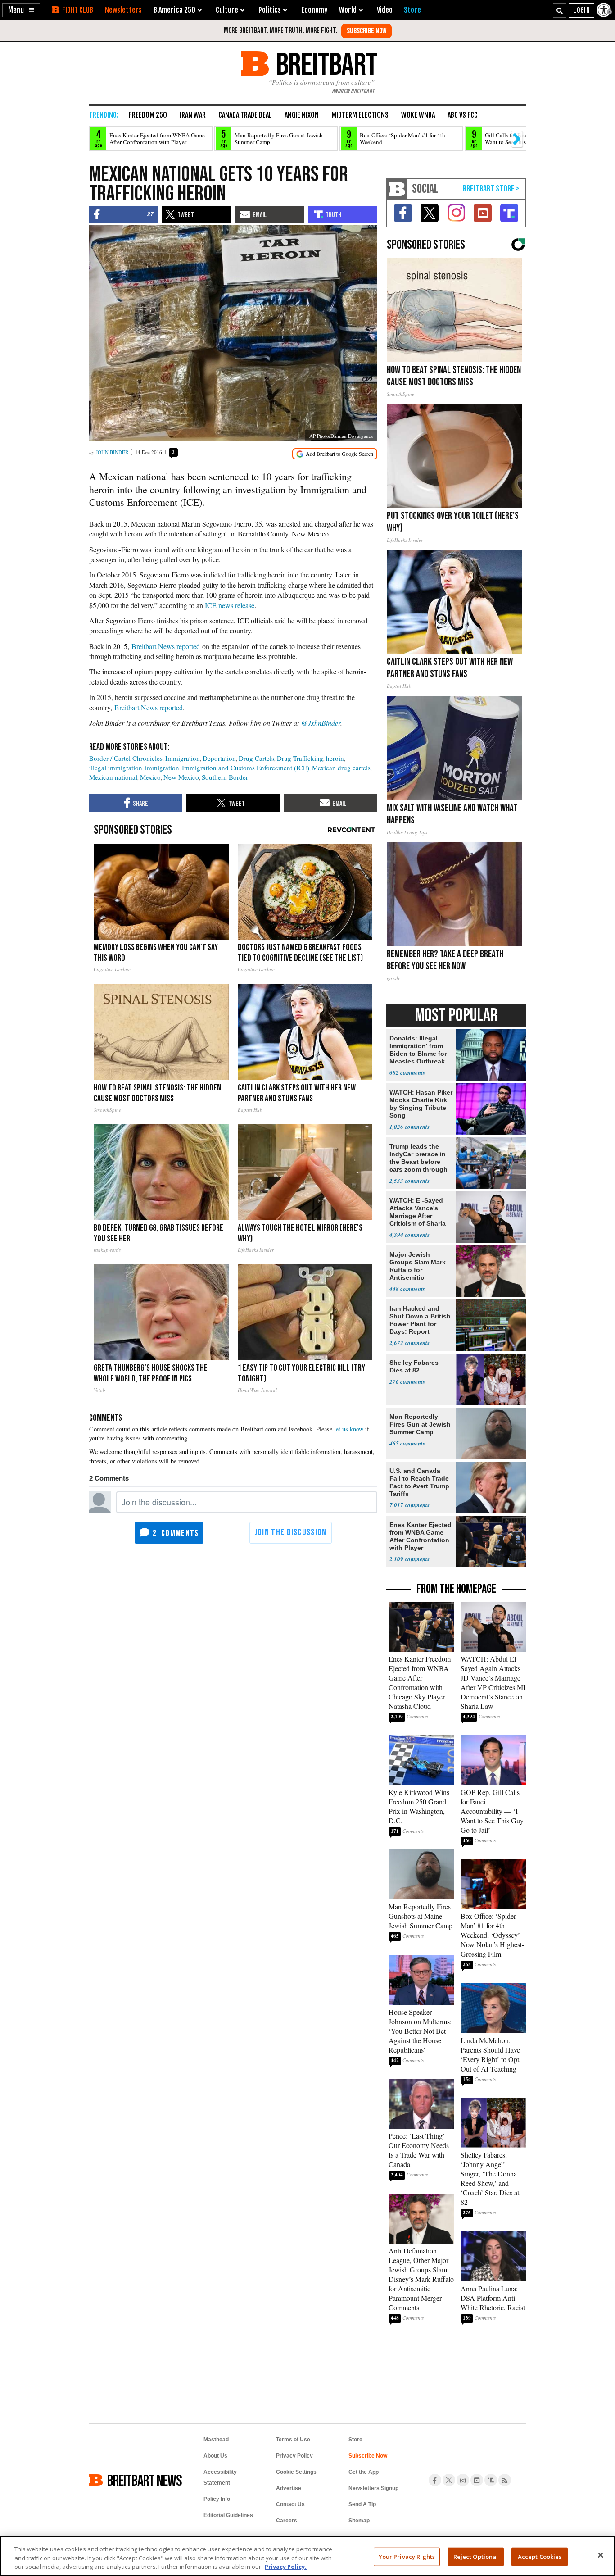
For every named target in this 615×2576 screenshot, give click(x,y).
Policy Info (217, 2499)
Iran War (193, 115)
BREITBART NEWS (145, 2480)
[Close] (601, 2555)
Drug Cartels (256, 758)
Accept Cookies (540, 2556)
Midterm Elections (360, 115)
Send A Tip (362, 2504)
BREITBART (325, 64)
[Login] (581, 10)
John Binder (112, 452)
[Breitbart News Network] (397, 189)
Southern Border (225, 777)
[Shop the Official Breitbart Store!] (491, 189)
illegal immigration (116, 768)
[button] (21, 10)
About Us (215, 2456)
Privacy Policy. (286, 2567)
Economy (314, 10)
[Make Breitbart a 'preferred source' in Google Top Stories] (335, 454)
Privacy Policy (294, 2456)
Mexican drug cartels (341, 768)
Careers (287, 2521)
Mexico (150, 777)
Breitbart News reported (166, 646)
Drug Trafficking (300, 758)
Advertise (289, 2488)
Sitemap (359, 2521)
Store (355, 2440)
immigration (162, 768)
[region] (307, 2556)
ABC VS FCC (463, 115)
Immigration (183, 758)
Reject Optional (476, 2556)
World (348, 10)
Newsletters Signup (373, 2488)
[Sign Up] (366, 31)
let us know (349, 1429)
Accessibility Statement (220, 2477)
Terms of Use (293, 2440)
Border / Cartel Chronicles (126, 758)
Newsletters (123, 10)
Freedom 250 (148, 115)
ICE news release (230, 605)
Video (385, 10)
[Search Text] (560, 10)
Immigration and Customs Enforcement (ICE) (246, 768)
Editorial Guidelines (228, 2515)
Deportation (219, 758)
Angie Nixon (302, 115)
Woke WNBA (418, 115)
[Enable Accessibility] (605, 10)
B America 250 (174, 10)
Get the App (364, 2472)
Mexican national (113, 777)
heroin (335, 758)
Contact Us (290, 2504)
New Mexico (181, 777)
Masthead (216, 2440)
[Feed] (505, 2480)
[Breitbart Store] (412, 10)
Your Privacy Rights (407, 2556)
